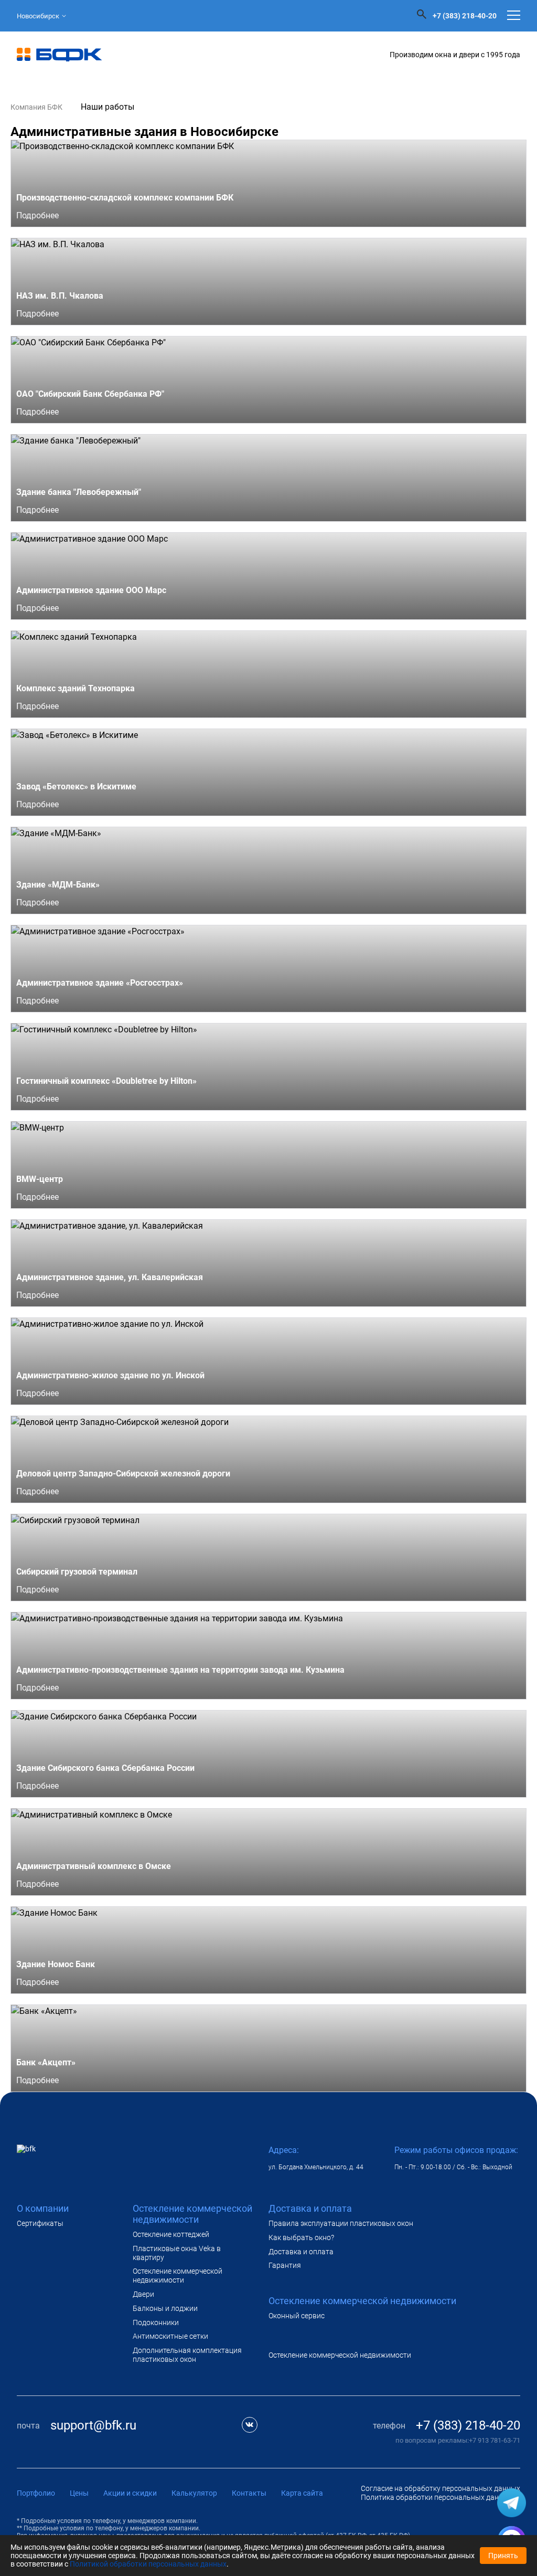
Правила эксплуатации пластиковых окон (341, 2223)
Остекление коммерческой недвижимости (178, 2276)
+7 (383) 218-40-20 (465, 16)
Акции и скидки (130, 2493)
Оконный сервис (297, 2316)
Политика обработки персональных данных (437, 2497)
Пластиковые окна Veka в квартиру (177, 2253)
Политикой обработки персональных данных (148, 2564)
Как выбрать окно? (301, 2237)
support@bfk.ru (93, 2425)
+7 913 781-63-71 (495, 2440)
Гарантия (285, 2265)
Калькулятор (194, 2493)
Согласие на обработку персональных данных (441, 2488)
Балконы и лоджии (165, 2308)
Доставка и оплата (301, 2252)
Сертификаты (40, 2223)
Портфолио (36, 2493)
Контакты (249, 2493)
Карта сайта (302, 2493)
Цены (79, 2493)
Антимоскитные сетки (170, 2336)
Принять (503, 2556)
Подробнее (39, 215)
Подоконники (156, 2322)
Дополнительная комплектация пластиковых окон (187, 2355)
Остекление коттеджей (171, 2234)
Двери (143, 2294)
